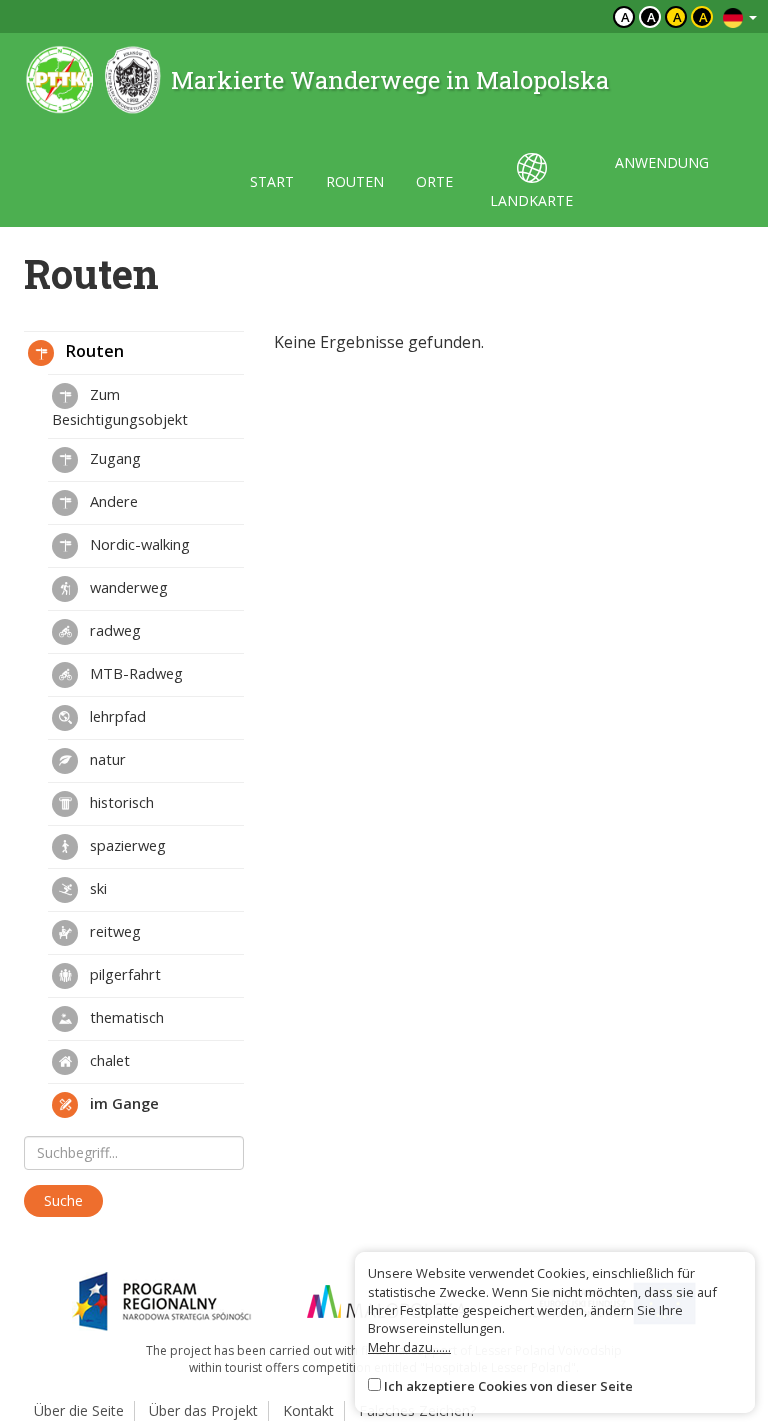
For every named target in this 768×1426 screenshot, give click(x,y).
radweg (113, 630)
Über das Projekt (203, 1410)
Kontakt (308, 1410)
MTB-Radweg (134, 673)
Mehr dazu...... (409, 1347)
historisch (120, 802)
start (272, 181)
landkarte (531, 200)
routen (355, 181)
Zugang (113, 458)
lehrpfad (116, 716)
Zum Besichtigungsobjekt (120, 406)
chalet (108, 1060)
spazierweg (126, 845)
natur (106, 759)
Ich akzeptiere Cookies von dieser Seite (508, 1386)
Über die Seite (79, 1410)
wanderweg (127, 587)
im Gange (122, 1103)
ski (96, 888)
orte (434, 181)
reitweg (113, 931)
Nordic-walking (138, 544)
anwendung (662, 162)
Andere (112, 501)
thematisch (125, 1017)
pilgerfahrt (123, 974)
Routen (93, 351)
